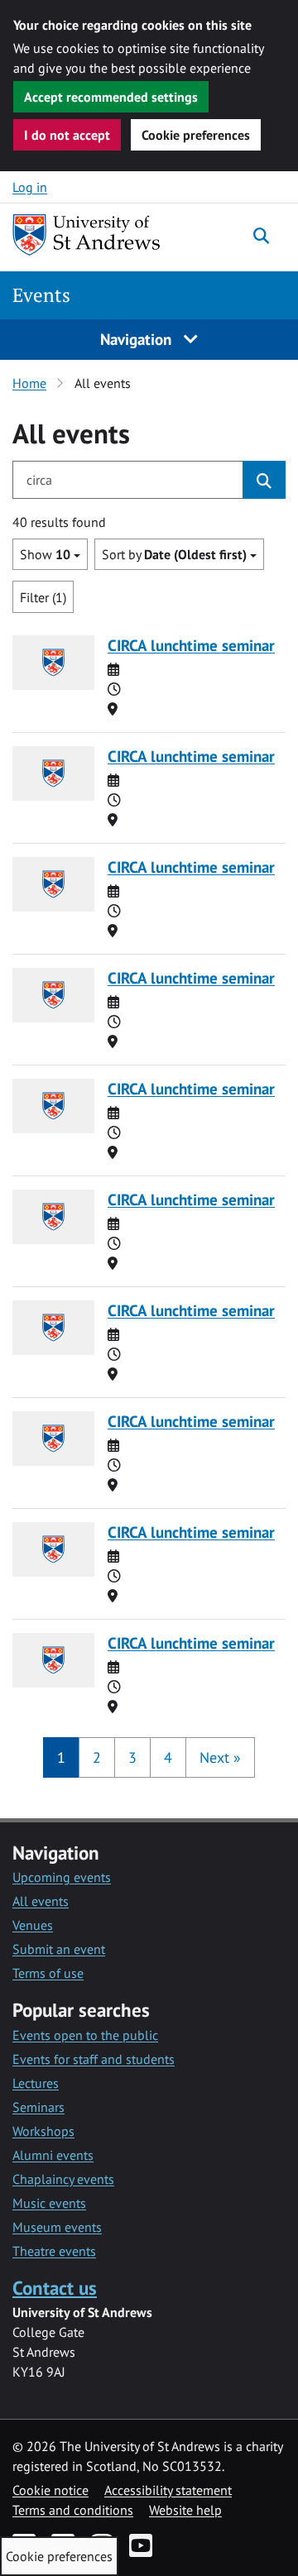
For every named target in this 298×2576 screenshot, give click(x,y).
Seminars (38, 2107)
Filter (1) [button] (43, 597)
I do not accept (67, 135)
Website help (185, 2510)
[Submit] (264, 480)
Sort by (174, 554)
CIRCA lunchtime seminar (191, 645)
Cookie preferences (196, 135)
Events (41, 295)
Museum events (57, 2227)
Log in (30, 187)
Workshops (43, 2131)
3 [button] (132, 1757)
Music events (49, 2203)
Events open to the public (85, 2035)
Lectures (36, 2083)
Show (45, 554)
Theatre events (54, 2251)
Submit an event (59, 1949)
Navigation (138, 339)
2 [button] (97, 1757)
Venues (33, 1925)
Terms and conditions (73, 2510)
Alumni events (53, 2155)
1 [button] (61, 1757)
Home (29, 383)
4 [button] (168, 1757)
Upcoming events (62, 1877)
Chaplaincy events (63, 2179)
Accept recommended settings (111, 97)
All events (41, 1901)
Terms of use (48, 1973)
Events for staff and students (94, 2059)
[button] (220, 1757)
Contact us (55, 2288)
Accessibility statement (168, 2490)
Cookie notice (50, 2490)
